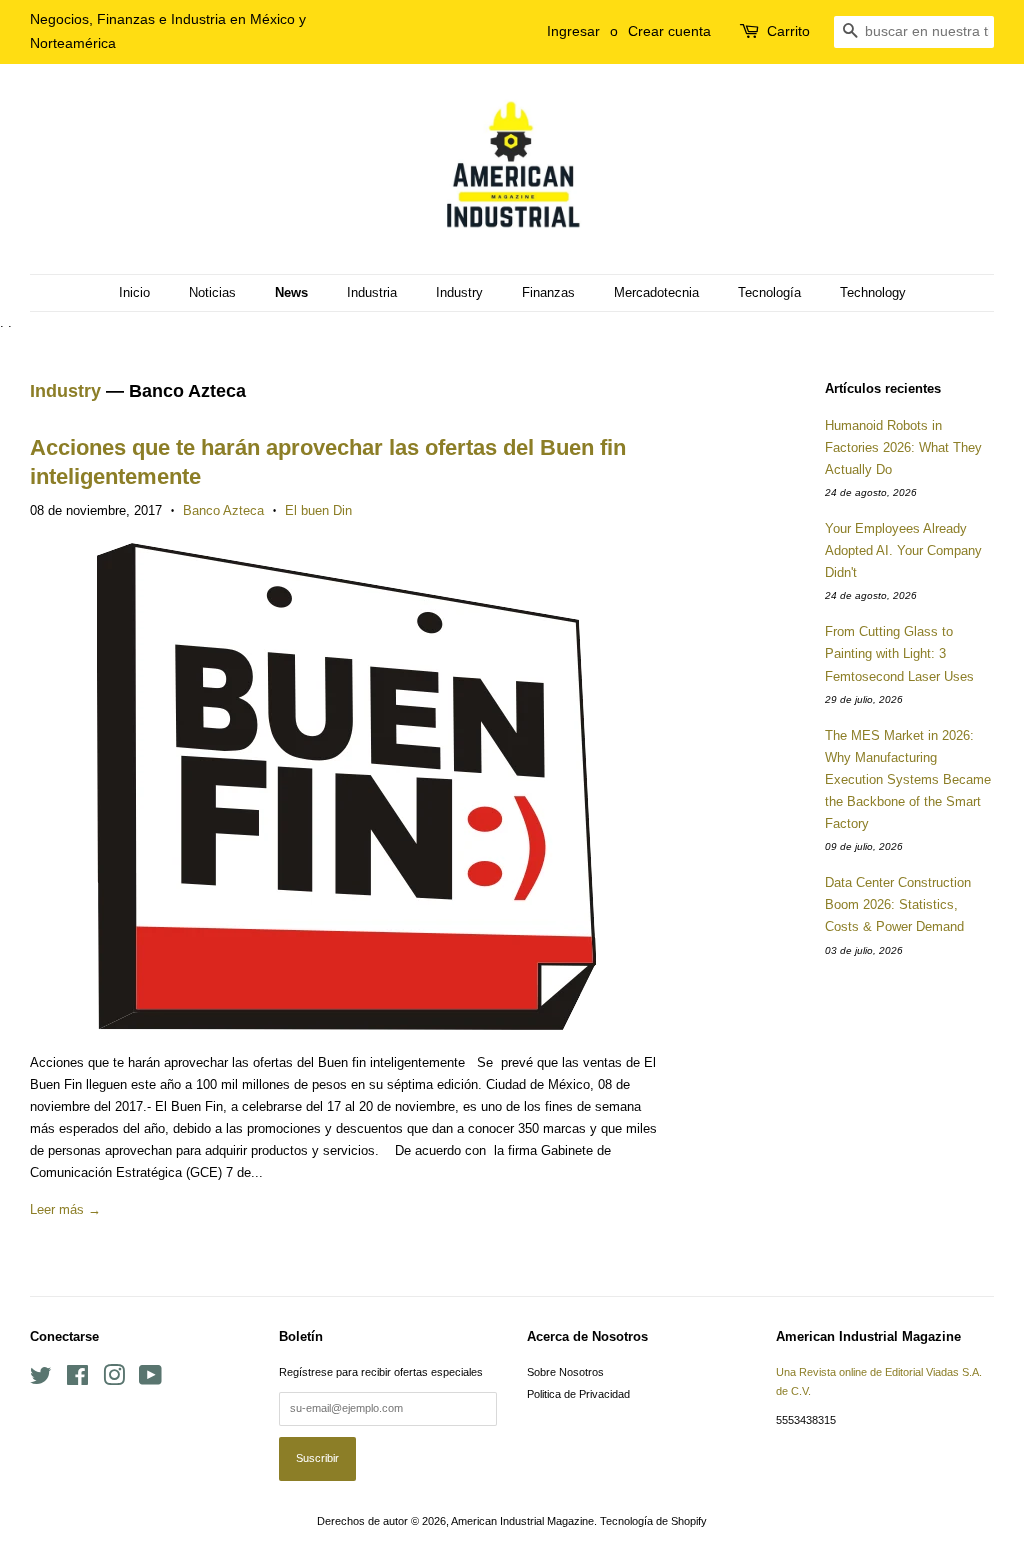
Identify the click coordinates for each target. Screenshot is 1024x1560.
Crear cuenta (669, 31)
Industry (459, 292)
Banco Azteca (223, 510)
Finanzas (548, 292)
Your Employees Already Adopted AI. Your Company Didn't (903, 550)
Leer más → (65, 1209)
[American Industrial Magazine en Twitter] (41, 1380)
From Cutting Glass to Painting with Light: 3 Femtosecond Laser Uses (899, 653)
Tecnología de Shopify (653, 1521)
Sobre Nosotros (565, 1372)
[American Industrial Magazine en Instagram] (114, 1380)
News (291, 292)
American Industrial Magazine (522, 1521)
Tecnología (769, 292)
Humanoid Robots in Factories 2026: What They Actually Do (903, 447)
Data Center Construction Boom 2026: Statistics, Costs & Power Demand (898, 904)
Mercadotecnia (656, 292)
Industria (372, 292)
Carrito (788, 31)
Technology (873, 292)
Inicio (134, 292)
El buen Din (318, 510)
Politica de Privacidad (578, 1394)
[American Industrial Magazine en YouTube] (150, 1380)
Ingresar (573, 31)
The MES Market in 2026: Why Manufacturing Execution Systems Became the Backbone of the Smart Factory (908, 779)
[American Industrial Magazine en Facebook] (77, 1380)
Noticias (212, 292)
